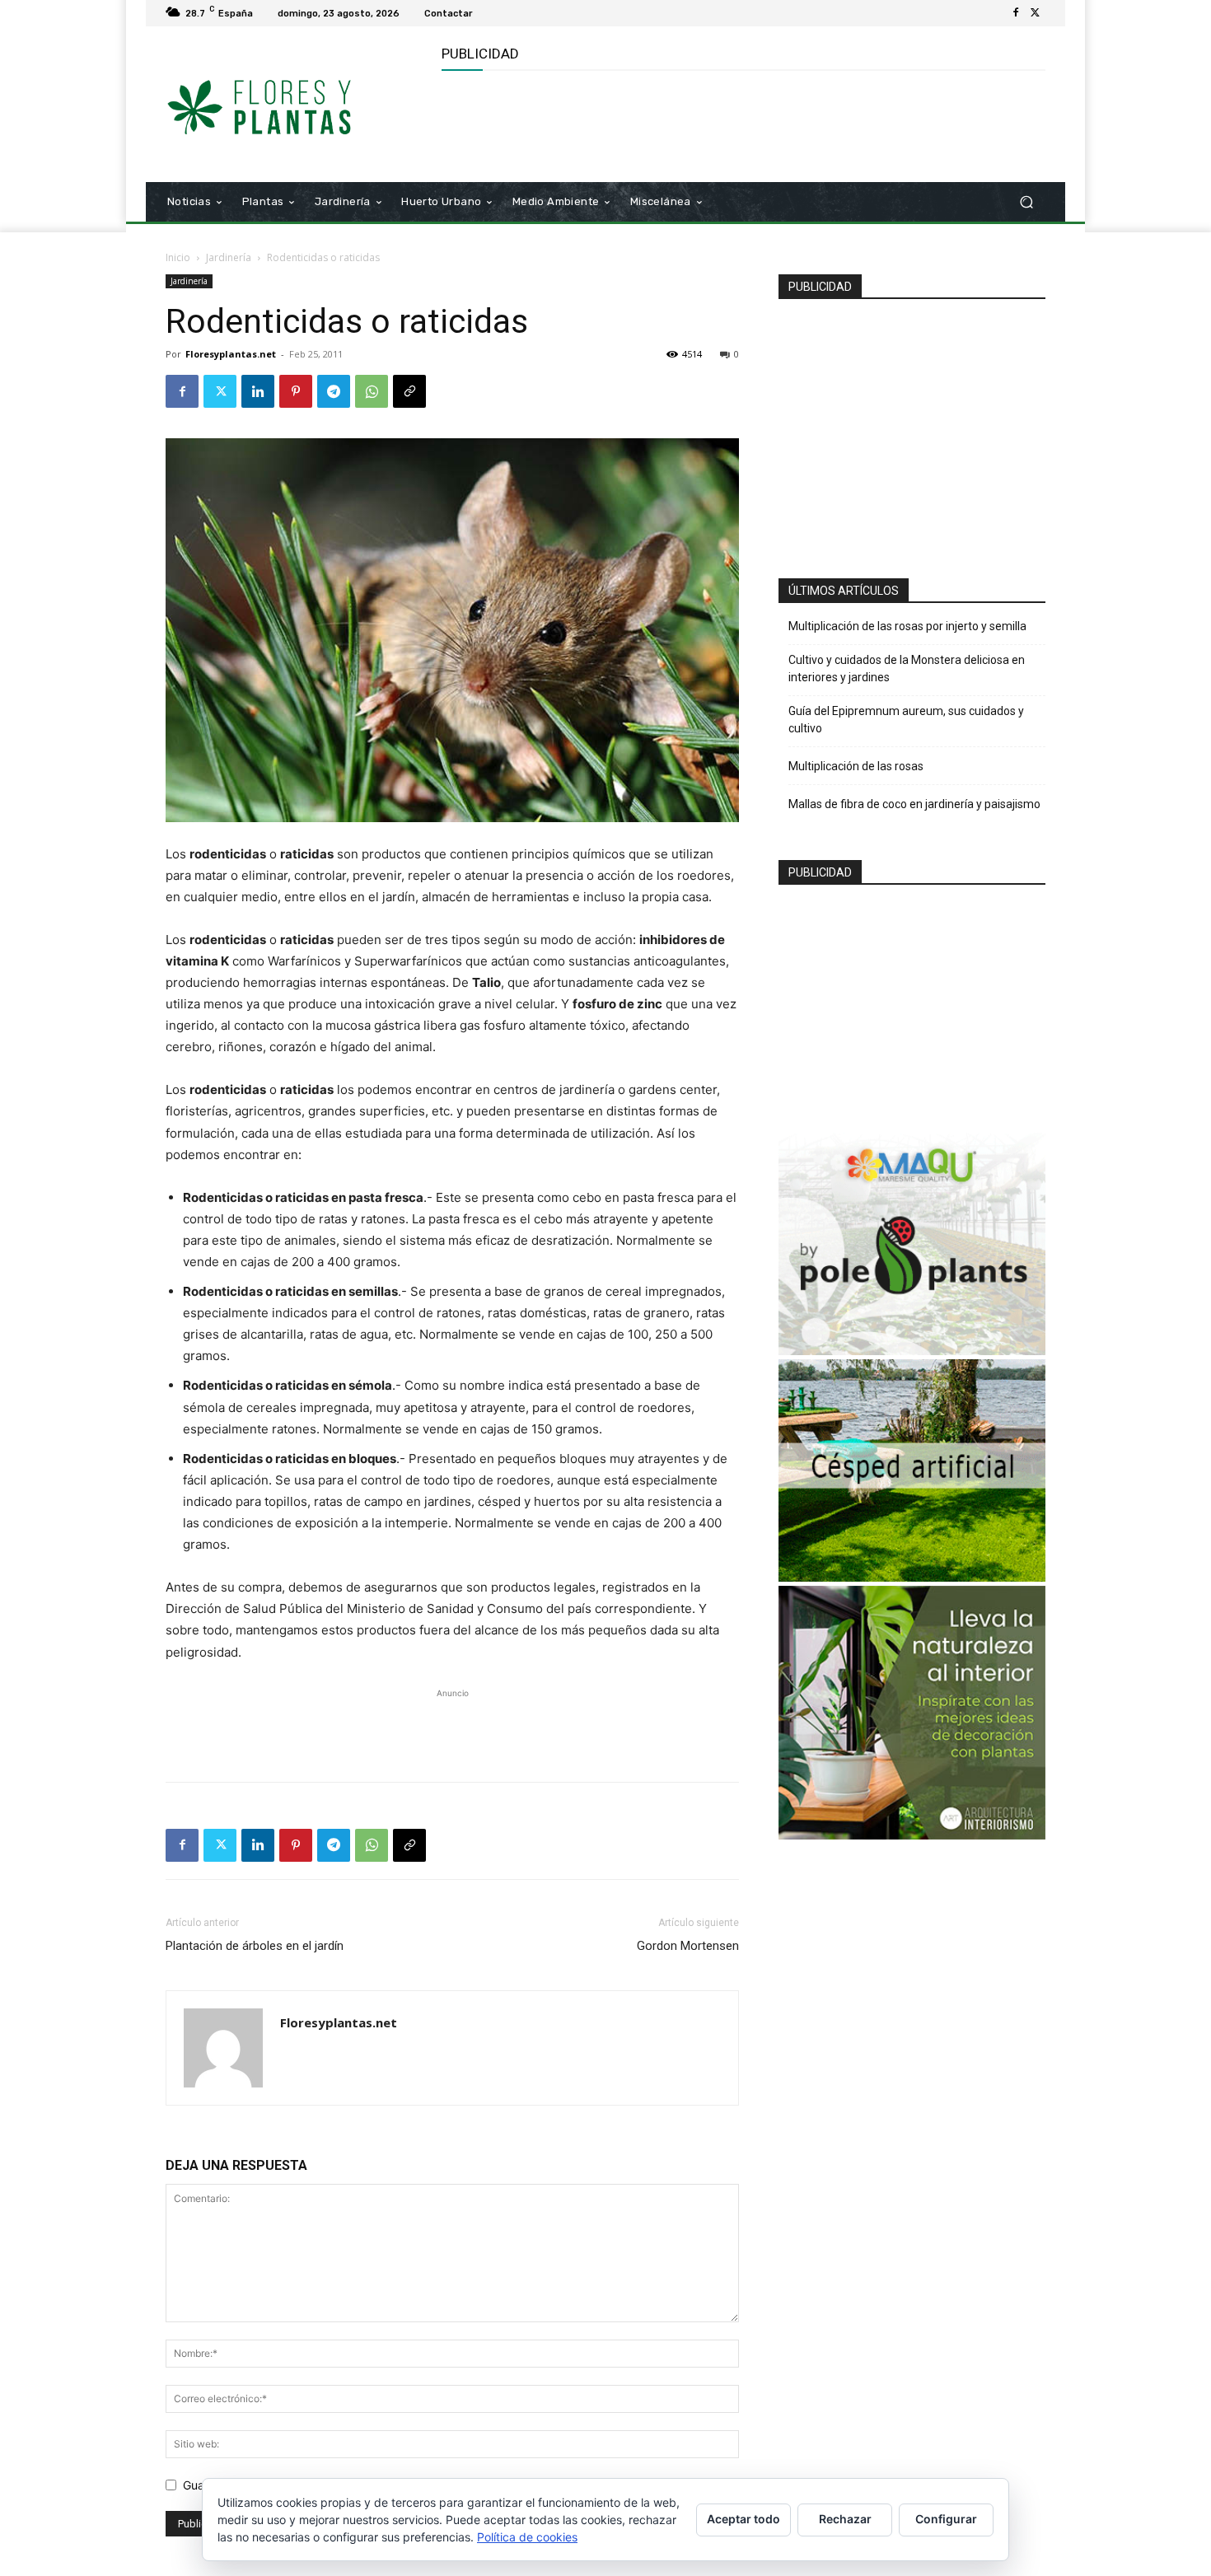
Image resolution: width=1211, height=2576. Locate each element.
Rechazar (845, 2519)
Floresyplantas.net (231, 354)
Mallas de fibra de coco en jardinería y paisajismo (914, 804)
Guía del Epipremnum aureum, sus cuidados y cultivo (906, 720)
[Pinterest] (296, 391)
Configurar (946, 2519)
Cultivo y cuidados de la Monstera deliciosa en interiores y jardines (907, 669)
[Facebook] (1016, 13)
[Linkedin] (258, 391)
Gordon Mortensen (688, 1946)
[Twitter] (1036, 13)
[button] (1026, 202)
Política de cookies (527, 2537)
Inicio (178, 257)
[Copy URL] (409, 391)
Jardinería (229, 257)
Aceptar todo (743, 2519)
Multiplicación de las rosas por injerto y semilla (907, 626)
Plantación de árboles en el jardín (255, 1946)
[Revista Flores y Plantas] (284, 105)
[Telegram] (334, 391)
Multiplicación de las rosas (856, 766)
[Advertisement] (741, 124)
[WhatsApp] (372, 391)
